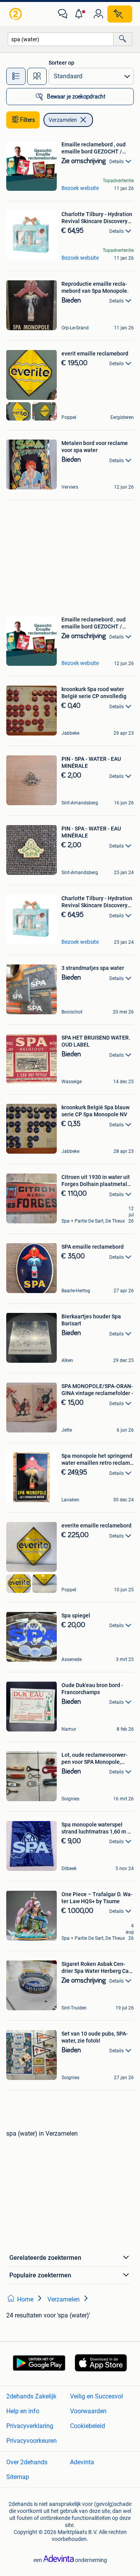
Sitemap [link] (18, 2477)
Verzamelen (63, 120)
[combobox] (61, 39)
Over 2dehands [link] (27, 2462)
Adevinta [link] (82, 2462)
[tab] (16, 76)
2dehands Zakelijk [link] (31, 2396)
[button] (80, 14)
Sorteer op (61, 63)
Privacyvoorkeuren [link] (31, 2441)
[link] (16, 14)
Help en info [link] (23, 2411)
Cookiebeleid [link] (87, 2426)
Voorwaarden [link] (88, 2411)
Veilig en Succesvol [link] (96, 2396)
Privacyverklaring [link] (30, 2426)
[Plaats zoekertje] (120, 14)
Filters (28, 120)
